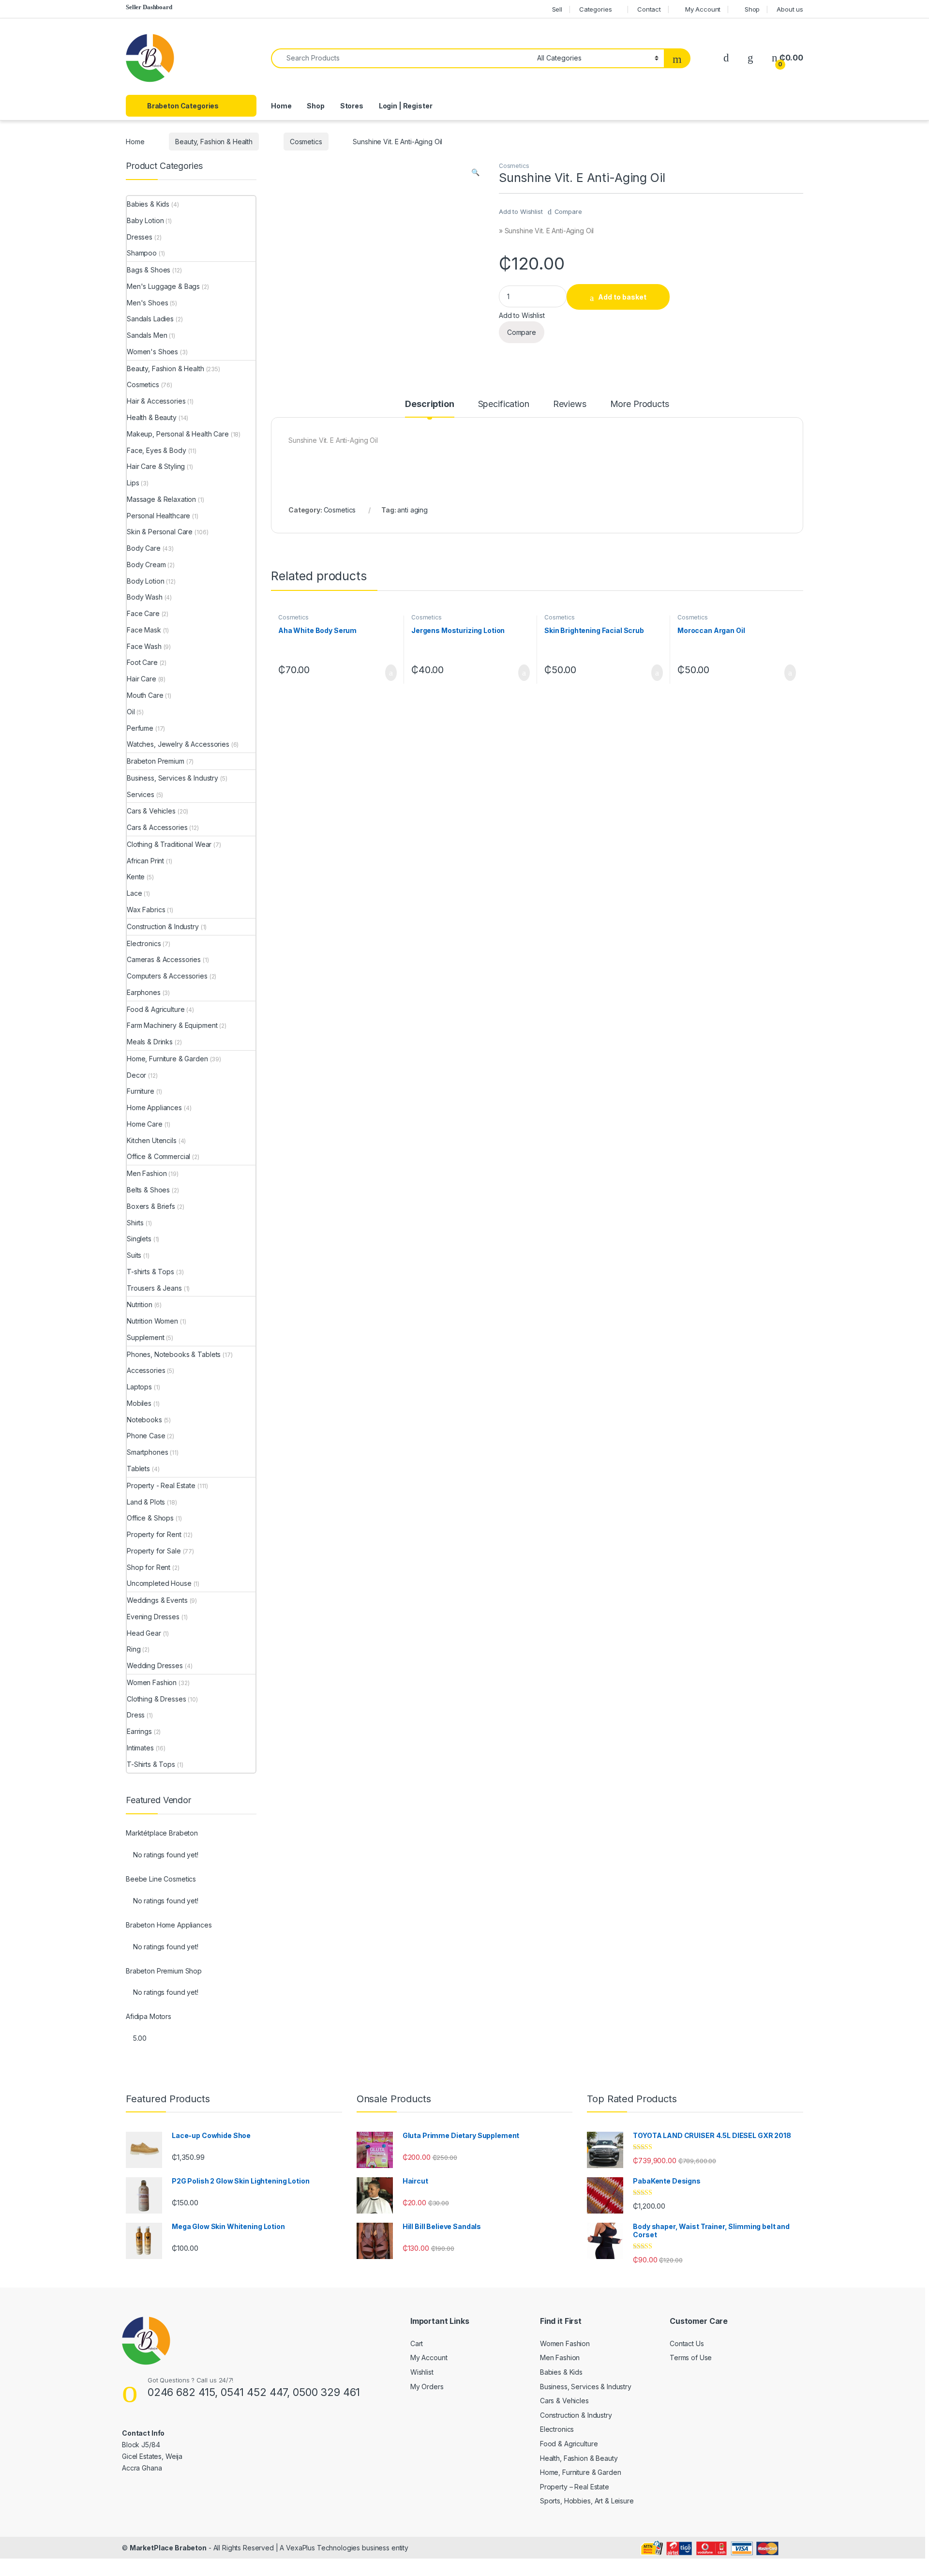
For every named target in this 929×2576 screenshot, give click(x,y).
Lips (133, 483)
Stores (352, 106)
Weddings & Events (157, 1600)
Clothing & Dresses (156, 1699)
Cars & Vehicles (151, 811)
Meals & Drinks (150, 1042)
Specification (504, 404)
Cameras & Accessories (164, 959)
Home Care (145, 1124)
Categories (596, 9)
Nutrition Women (152, 1321)
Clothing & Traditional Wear (169, 844)
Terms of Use (691, 2358)
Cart (417, 2343)
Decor (136, 1075)
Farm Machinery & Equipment (172, 1025)
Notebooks (144, 1420)
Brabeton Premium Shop (164, 1971)
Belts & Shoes (148, 1190)
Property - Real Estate (161, 1485)
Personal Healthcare (158, 516)
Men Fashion (147, 1173)
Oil (131, 712)
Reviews (570, 404)
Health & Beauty (152, 417)
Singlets (139, 1239)
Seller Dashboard (149, 7)
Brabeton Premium (156, 761)
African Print (145, 861)
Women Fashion (152, 1682)
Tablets (138, 1469)
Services (141, 794)
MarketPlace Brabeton (168, 2548)
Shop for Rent (149, 1567)
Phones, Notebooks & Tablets (174, 1354)
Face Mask (144, 630)
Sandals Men (147, 335)
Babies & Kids (148, 204)
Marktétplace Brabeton (162, 1833)
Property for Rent (154, 1534)
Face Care (143, 613)
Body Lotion (145, 581)
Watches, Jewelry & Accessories (178, 744)
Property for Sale (154, 1551)
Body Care (144, 548)
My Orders (427, 2387)
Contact (649, 9)
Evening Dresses (153, 1617)
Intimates (140, 1748)
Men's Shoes (147, 303)
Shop (752, 9)
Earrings (139, 1731)
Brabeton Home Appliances (169, 1925)
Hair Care (142, 679)
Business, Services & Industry (172, 778)
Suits (134, 1255)
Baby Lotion (145, 220)
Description (429, 404)
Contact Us (687, 2343)
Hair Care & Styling (156, 466)
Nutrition (140, 1304)
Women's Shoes (152, 352)
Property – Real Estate (575, 2487)
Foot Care (142, 662)
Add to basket (622, 297)
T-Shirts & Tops (151, 1764)
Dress (136, 1715)
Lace (134, 893)
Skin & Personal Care (160, 532)
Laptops (139, 1387)
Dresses (140, 237)
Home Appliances (154, 1107)
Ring (134, 1649)
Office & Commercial (158, 1156)
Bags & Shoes (149, 270)
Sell (557, 9)
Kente (136, 877)
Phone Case (146, 1436)
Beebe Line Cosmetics (161, 1879)
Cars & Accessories (157, 827)
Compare (568, 211)
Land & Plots (146, 1502)
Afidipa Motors (149, 2017)
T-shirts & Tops (150, 1272)
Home (281, 106)
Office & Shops (150, 1518)
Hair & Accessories (156, 401)
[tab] (429, 408)
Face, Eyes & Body (157, 450)
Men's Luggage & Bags (163, 286)
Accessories (146, 1370)
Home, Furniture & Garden (167, 1059)
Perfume (140, 728)
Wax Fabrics (146, 910)
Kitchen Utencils (152, 1140)
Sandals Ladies (150, 319)
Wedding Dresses (155, 1665)
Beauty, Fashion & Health (214, 142)
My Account (703, 9)
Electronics (144, 943)
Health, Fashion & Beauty (579, 2458)
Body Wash (145, 597)
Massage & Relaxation (161, 499)
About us (790, 9)
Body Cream (146, 565)
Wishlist (422, 2372)
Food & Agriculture (156, 1009)
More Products (640, 404)
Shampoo (142, 253)
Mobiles (139, 1403)
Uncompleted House (159, 1583)
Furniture (141, 1091)
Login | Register (406, 106)
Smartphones (147, 1452)
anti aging (412, 510)
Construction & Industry (163, 926)
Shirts (135, 1223)
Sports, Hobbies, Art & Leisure (587, 2501)
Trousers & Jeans (154, 1288)
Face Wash (144, 646)
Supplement (146, 1337)
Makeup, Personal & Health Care (178, 434)
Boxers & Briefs (151, 1206)
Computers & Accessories (167, 976)
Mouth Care (145, 695)
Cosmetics (306, 142)
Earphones (144, 992)
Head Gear (144, 1633)
